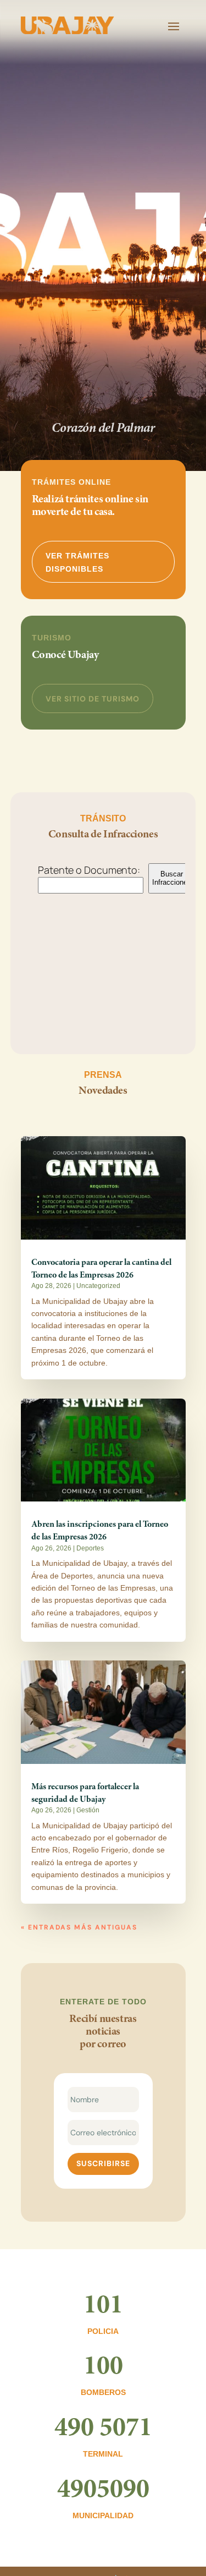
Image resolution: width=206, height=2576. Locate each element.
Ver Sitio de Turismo (93, 699)
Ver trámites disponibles (77, 562)
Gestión (88, 1810)
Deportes (90, 1548)
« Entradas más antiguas (79, 1927)
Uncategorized (98, 1286)
